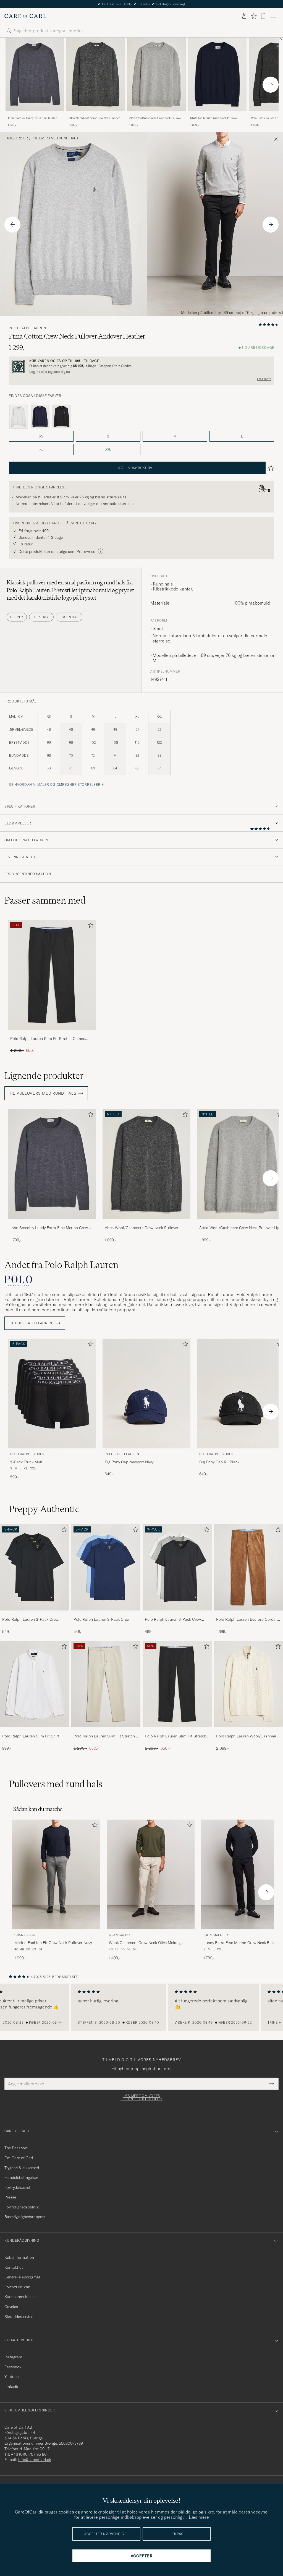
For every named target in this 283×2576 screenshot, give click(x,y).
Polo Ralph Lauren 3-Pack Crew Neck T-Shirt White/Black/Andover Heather (175, 1620)
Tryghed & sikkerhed (22, 2168)
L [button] (242, 436)
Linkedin (12, 2387)
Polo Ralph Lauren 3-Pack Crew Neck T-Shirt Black (30, 1620)
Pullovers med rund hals (55, 138)
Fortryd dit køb (17, 2287)
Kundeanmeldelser (21, 2297)
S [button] (108, 436)
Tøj (9, 138)
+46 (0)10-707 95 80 (29, 2454)
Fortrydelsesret (17, 2187)
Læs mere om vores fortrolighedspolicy (141, 2098)
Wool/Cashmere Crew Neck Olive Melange (146, 1943)
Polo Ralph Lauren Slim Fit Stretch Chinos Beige (104, 1736)
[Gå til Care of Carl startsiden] (25, 16)
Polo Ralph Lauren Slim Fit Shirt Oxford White (31, 1736)
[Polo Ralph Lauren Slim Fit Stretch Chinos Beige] (106, 1731)
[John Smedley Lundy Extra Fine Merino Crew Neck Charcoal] (35, 115)
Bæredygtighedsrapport (25, 2217)
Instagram (13, 2357)
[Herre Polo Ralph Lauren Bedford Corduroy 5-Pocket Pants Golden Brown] (248, 1567)
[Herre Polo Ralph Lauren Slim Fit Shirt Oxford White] (35, 1684)
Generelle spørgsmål (22, 2277)
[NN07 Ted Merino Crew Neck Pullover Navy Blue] (217, 115)
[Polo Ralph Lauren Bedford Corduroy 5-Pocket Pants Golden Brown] (248, 1614)
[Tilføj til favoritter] (90, 926)
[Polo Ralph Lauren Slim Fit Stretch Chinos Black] (52, 1033)
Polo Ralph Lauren (27, 328)
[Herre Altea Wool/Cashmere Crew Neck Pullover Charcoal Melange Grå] (96, 74)
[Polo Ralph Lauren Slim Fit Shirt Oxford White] (35, 1731)
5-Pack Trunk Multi (27, 1462)
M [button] (175, 436)
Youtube (11, 2377)
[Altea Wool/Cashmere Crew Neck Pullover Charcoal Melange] (96, 115)
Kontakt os (14, 2267)
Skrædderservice (19, 2317)
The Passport (16, 2148)
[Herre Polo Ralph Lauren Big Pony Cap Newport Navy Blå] (146, 1394)
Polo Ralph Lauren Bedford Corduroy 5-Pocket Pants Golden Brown (248, 1620)
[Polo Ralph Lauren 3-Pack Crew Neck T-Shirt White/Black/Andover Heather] (177, 1614)
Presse (10, 2197)
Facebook (13, 2367)
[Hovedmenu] (273, 16)
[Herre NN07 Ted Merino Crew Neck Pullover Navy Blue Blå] (217, 74)
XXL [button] (108, 449)
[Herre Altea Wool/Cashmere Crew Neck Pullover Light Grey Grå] (156, 74)
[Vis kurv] (263, 16)
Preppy (17, 617)
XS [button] (41, 436)
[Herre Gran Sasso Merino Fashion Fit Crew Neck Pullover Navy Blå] (56, 1874)
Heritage (41, 617)
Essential (69, 617)
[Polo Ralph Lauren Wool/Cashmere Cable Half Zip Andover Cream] (248, 1731)
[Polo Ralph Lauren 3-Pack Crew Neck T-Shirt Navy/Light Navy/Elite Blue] (106, 1614)
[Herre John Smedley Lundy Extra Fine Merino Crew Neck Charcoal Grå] (35, 74)
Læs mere (264, 379)
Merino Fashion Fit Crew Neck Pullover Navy (53, 1943)
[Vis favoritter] (254, 16)
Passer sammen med (45, 900)
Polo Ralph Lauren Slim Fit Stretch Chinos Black (48, 1039)
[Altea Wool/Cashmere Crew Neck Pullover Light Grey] (156, 115)
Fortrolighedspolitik (22, 2207)
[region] (141, 2007)
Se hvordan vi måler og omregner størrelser (55, 784)
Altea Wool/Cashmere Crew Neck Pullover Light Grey (156, 118)
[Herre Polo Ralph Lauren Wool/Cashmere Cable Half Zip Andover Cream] (248, 1684)
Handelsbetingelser (21, 2177)
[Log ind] (244, 16)
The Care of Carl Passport (141, 4)
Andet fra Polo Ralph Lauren (61, 1265)
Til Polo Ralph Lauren (31, 1323)
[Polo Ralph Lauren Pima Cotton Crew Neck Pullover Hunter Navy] (40, 417)
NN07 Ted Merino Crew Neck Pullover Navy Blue (214, 118)
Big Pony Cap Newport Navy (129, 1462)
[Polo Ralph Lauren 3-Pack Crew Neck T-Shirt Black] (35, 1614)
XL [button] (41, 449)
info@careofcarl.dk (35, 2460)
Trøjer (22, 138)
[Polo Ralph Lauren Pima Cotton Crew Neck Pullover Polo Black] (62, 417)
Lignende (44, 1076)
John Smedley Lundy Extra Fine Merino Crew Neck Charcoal (32, 118)
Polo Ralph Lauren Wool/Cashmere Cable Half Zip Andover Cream (247, 1736)
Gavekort (12, 2307)
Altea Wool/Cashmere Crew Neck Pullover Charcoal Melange (95, 118)
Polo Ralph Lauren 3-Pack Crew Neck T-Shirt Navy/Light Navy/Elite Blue (104, 1620)
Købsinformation (19, 2257)
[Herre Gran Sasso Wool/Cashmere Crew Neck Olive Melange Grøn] (151, 1874)
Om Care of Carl (19, 2158)
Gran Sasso (25, 1935)
